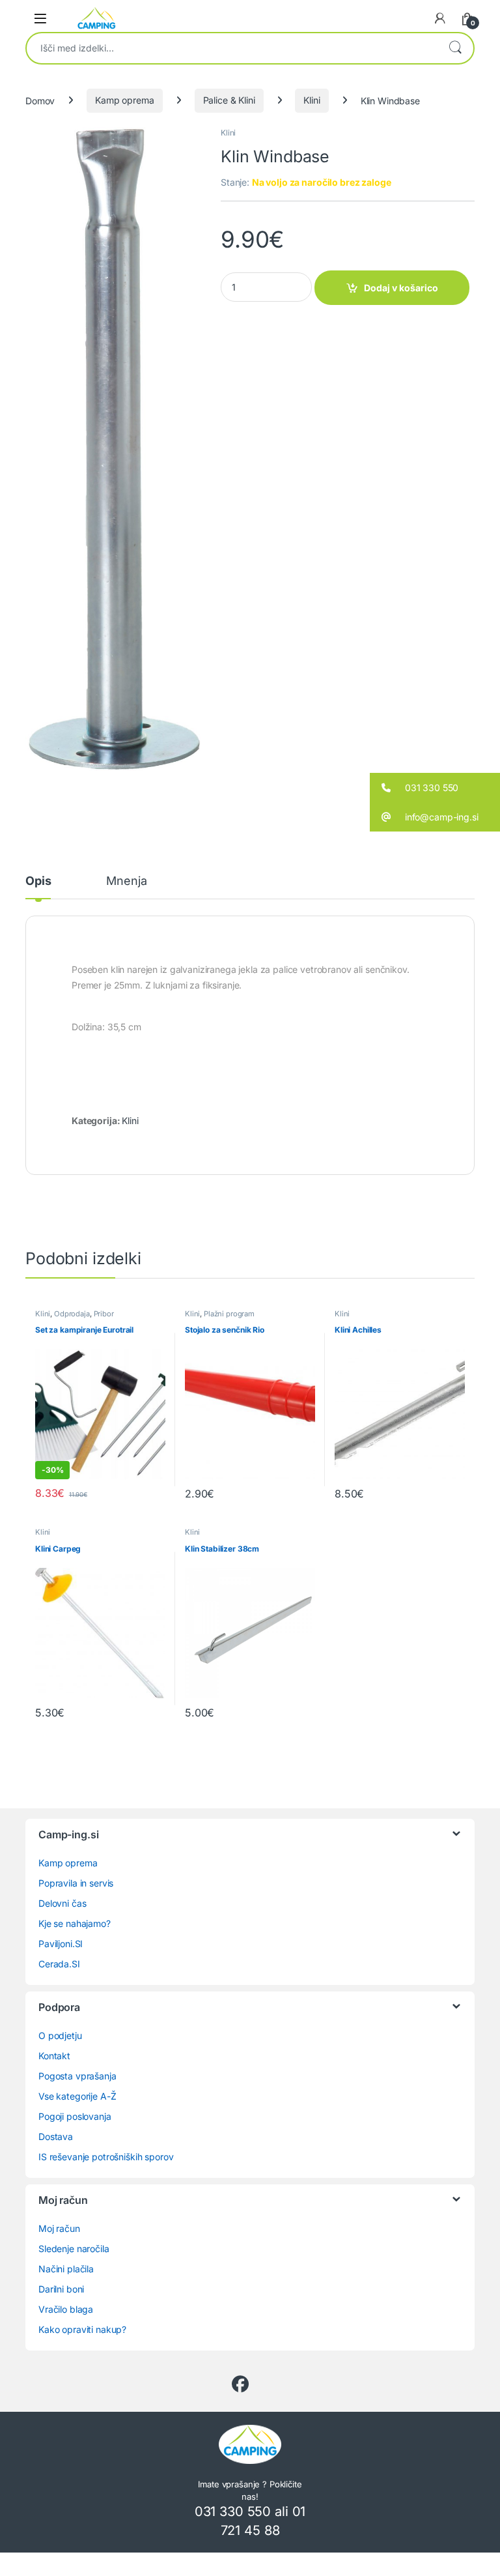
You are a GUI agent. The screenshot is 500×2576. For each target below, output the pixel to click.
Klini (312, 100)
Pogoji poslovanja (75, 2116)
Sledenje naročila (74, 2249)
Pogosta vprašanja (77, 2076)
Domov (40, 100)
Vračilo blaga (66, 2309)
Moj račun (59, 2228)
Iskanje (455, 48)
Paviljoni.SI (61, 1944)
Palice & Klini (229, 100)
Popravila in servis (76, 1883)
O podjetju (60, 2035)
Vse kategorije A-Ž (77, 2096)
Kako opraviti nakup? (82, 2329)
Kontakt (54, 2056)
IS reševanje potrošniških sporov (106, 2157)
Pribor (104, 1314)
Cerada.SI (59, 1964)
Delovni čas (62, 1903)
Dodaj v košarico (401, 288)
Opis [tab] (38, 881)
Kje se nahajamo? (75, 1923)
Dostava (56, 2136)
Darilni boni (61, 2289)
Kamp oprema (124, 100)
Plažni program (229, 1314)
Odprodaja (72, 1314)
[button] (435, 788)
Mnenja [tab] (126, 881)
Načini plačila (66, 2269)
